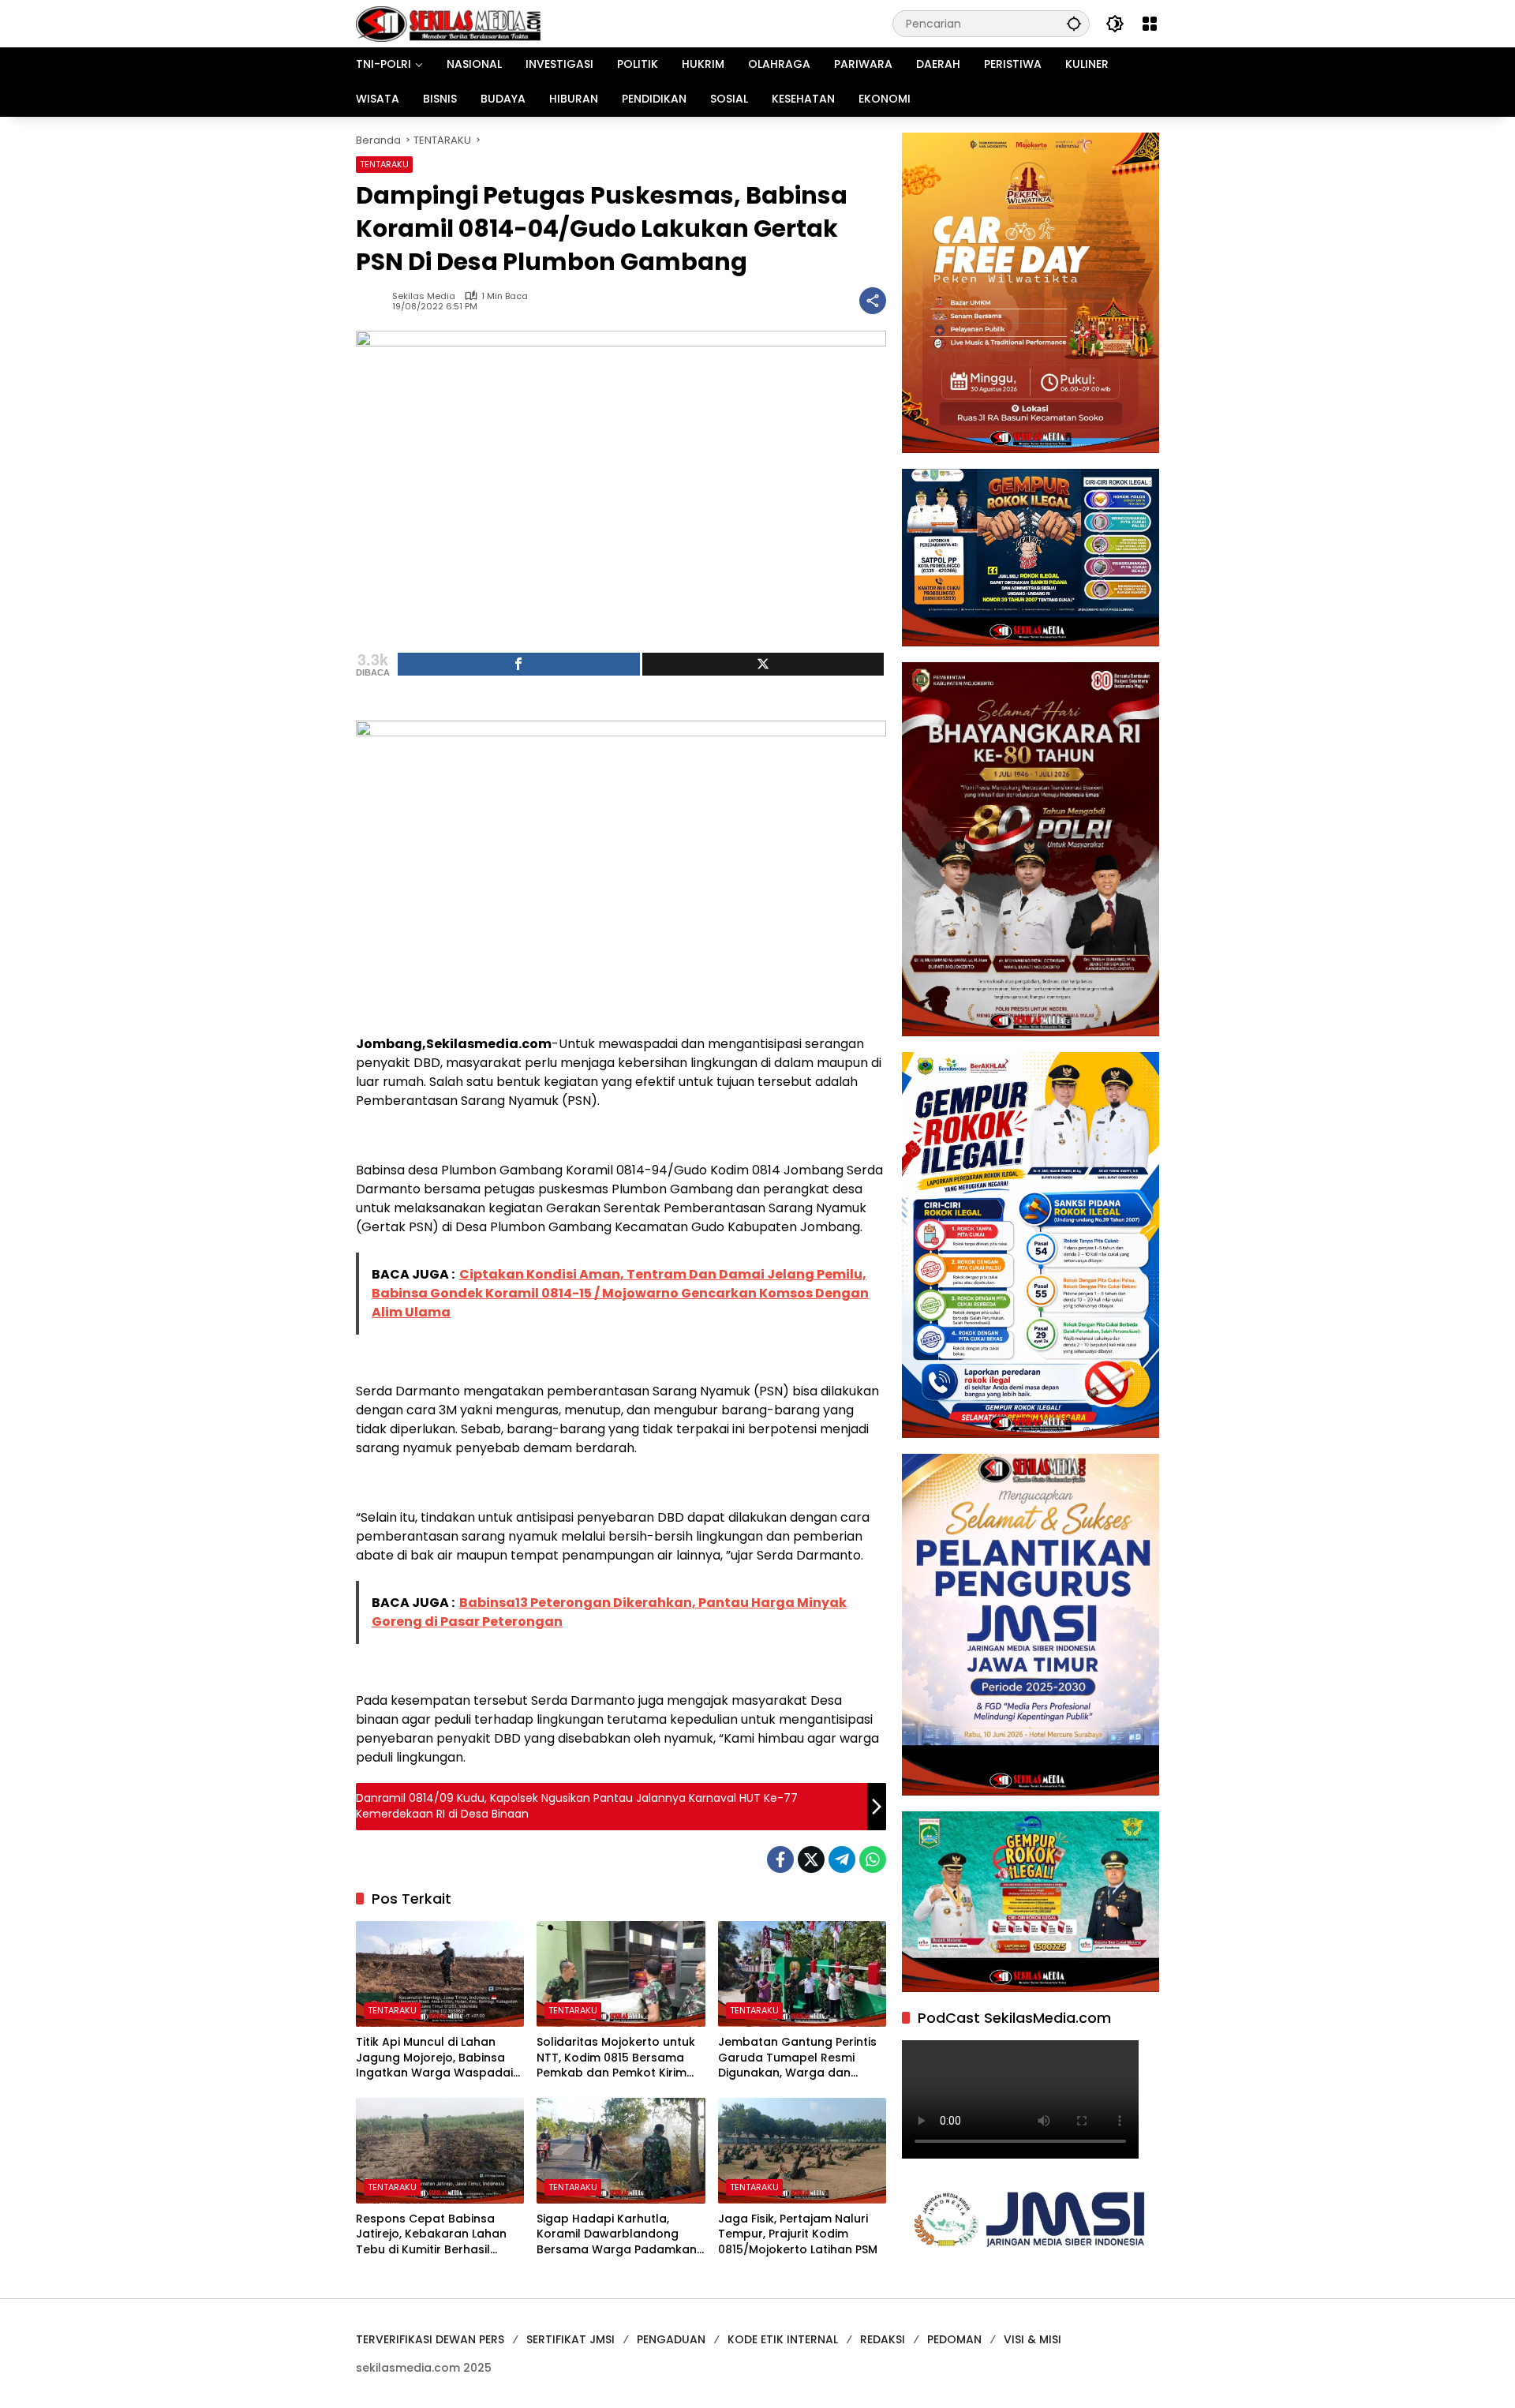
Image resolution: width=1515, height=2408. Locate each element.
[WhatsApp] (873, 1859)
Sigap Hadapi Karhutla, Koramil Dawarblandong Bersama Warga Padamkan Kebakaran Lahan (617, 2235)
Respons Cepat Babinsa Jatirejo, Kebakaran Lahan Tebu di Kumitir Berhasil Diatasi (431, 2235)
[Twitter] (811, 1859)
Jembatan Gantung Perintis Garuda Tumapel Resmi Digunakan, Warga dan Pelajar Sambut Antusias (797, 2058)
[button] (1074, 23)
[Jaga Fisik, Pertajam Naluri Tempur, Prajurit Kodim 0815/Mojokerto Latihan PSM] (802, 2151)
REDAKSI (883, 2339)
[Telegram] (842, 1859)
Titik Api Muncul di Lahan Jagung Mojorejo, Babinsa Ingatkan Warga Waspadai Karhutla (434, 2058)
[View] (763, 664)
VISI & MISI (1032, 2339)
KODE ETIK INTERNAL (783, 2339)
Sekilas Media (424, 296)
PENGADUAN (671, 2339)
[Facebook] (780, 1859)
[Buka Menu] (1150, 24)
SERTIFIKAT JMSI (570, 2339)
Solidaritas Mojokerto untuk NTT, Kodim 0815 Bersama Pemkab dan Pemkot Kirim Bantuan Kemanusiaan (616, 2058)
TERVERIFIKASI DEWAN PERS (430, 2339)
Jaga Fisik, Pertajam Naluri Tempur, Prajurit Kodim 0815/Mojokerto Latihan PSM (798, 2234)
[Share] (519, 664)
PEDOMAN (954, 2339)
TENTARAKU (384, 164)
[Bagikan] (873, 301)
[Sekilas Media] (448, 23)
